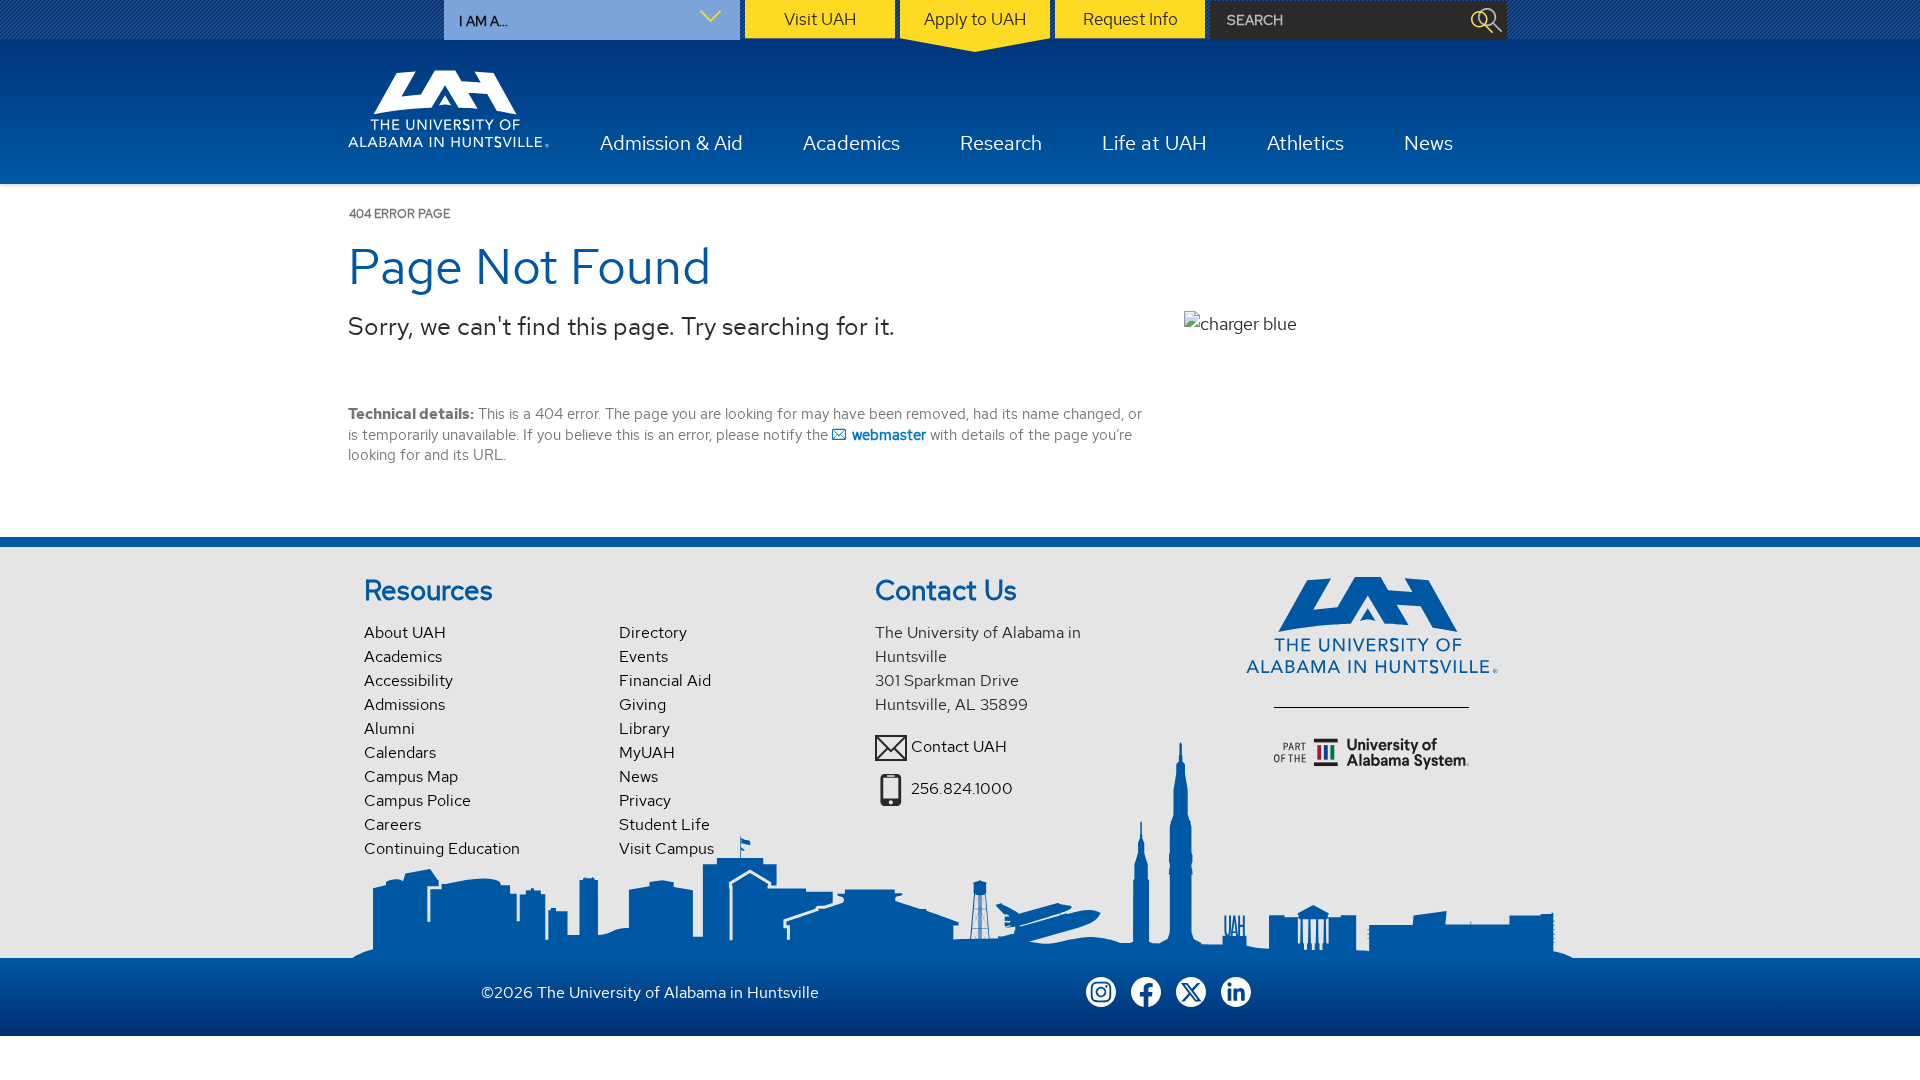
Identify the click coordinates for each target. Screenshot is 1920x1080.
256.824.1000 (962, 788)
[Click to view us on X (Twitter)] (1191, 989)
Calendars (400, 752)
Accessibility (408, 680)
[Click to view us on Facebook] (1146, 989)
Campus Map (411, 776)
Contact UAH (959, 746)
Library (644, 728)
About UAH (405, 632)
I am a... (483, 21)
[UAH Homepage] (449, 109)
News (638, 776)
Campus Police (417, 800)
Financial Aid (665, 680)
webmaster (889, 434)
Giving (642, 704)
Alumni (389, 728)
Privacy (645, 800)
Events (643, 656)
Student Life (664, 824)
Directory (653, 632)
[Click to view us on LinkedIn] (1236, 989)
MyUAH (647, 752)
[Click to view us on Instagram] (1101, 989)
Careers (392, 824)
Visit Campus (666, 848)
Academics (403, 656)
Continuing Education (442, 848)
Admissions (404, 704)
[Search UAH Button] (1481, 20)
